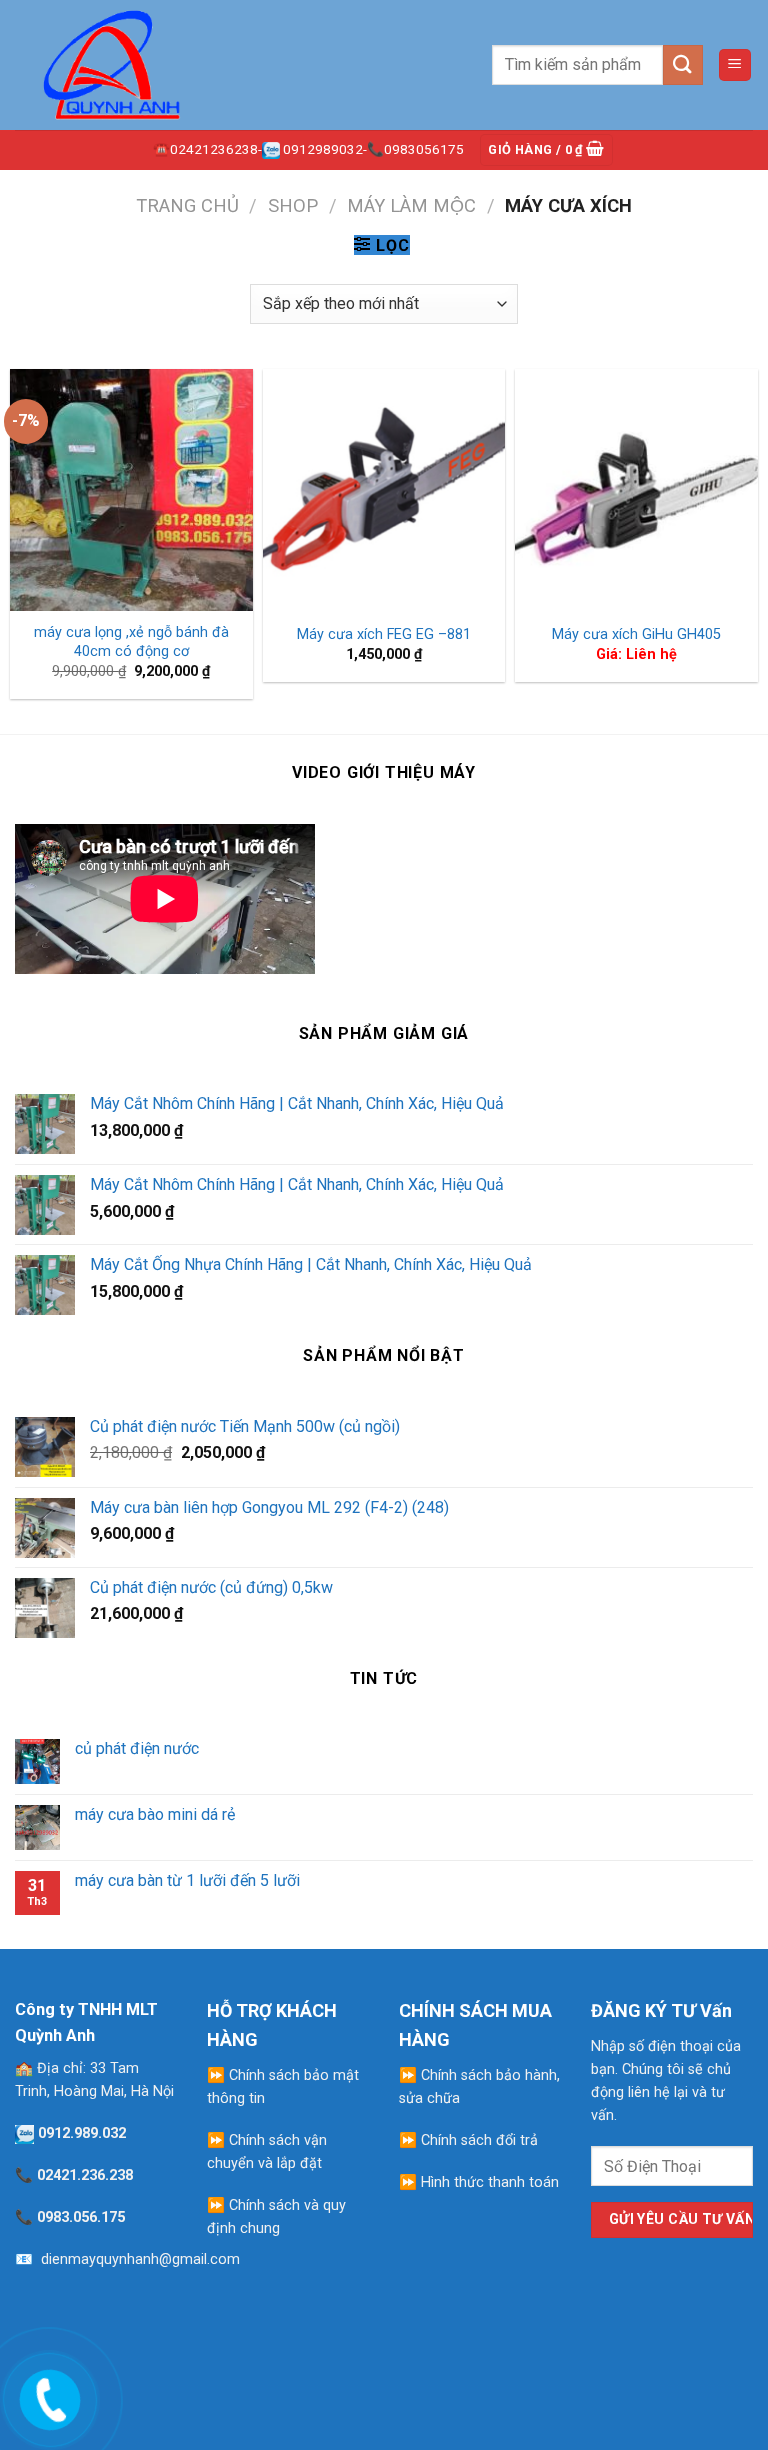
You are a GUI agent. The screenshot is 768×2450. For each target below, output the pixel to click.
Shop (293, 205)
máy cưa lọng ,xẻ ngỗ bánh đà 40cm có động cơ (131, 642)
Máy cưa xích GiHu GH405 (636, 634)
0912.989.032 (82, 2133)
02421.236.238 (85, 2175)
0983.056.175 (81, 2217)
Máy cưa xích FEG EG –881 (384, 634)
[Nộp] (683, 64)
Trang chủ (187, 205)
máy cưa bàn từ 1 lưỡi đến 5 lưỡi (187, 1880)
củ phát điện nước (137, 1748)
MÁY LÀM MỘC (411, 205)
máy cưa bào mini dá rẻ (155, 1814)
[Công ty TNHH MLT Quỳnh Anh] (115, 64)
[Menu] (735, 65)
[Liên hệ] (47, 2395)
